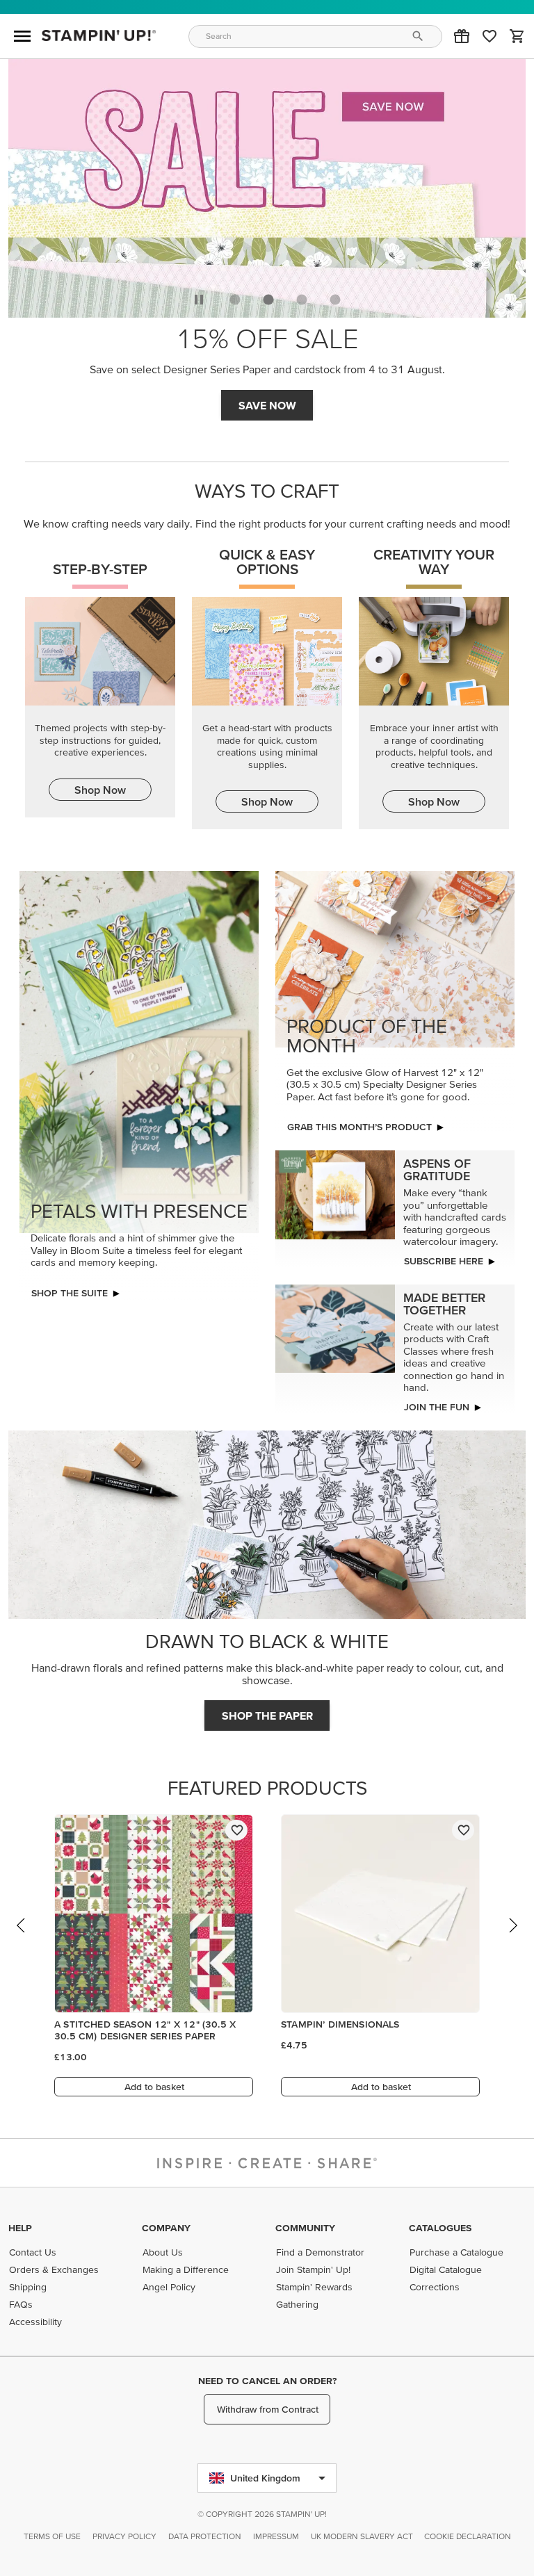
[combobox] (316, 36)
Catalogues (440, 2228)
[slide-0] (235, 300)
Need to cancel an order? (267, 2381)
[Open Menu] (22, 36)
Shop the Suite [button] (70, 1293)
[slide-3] (335, 300)
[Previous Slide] (22, 1939)
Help (20, 2228)
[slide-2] (302, 300)
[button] (462, 36)
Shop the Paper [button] (267, 1715)
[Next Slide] (512, 1939)
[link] (489, 36)
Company (166, 2228)
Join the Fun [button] (437, 1407)
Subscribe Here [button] (444, 1261)
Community (305, 2228)
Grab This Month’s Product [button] (359, 1127)
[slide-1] (268, 300)
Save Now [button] (267, 405)
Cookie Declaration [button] (468, 2536)
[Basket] (517, 36)
